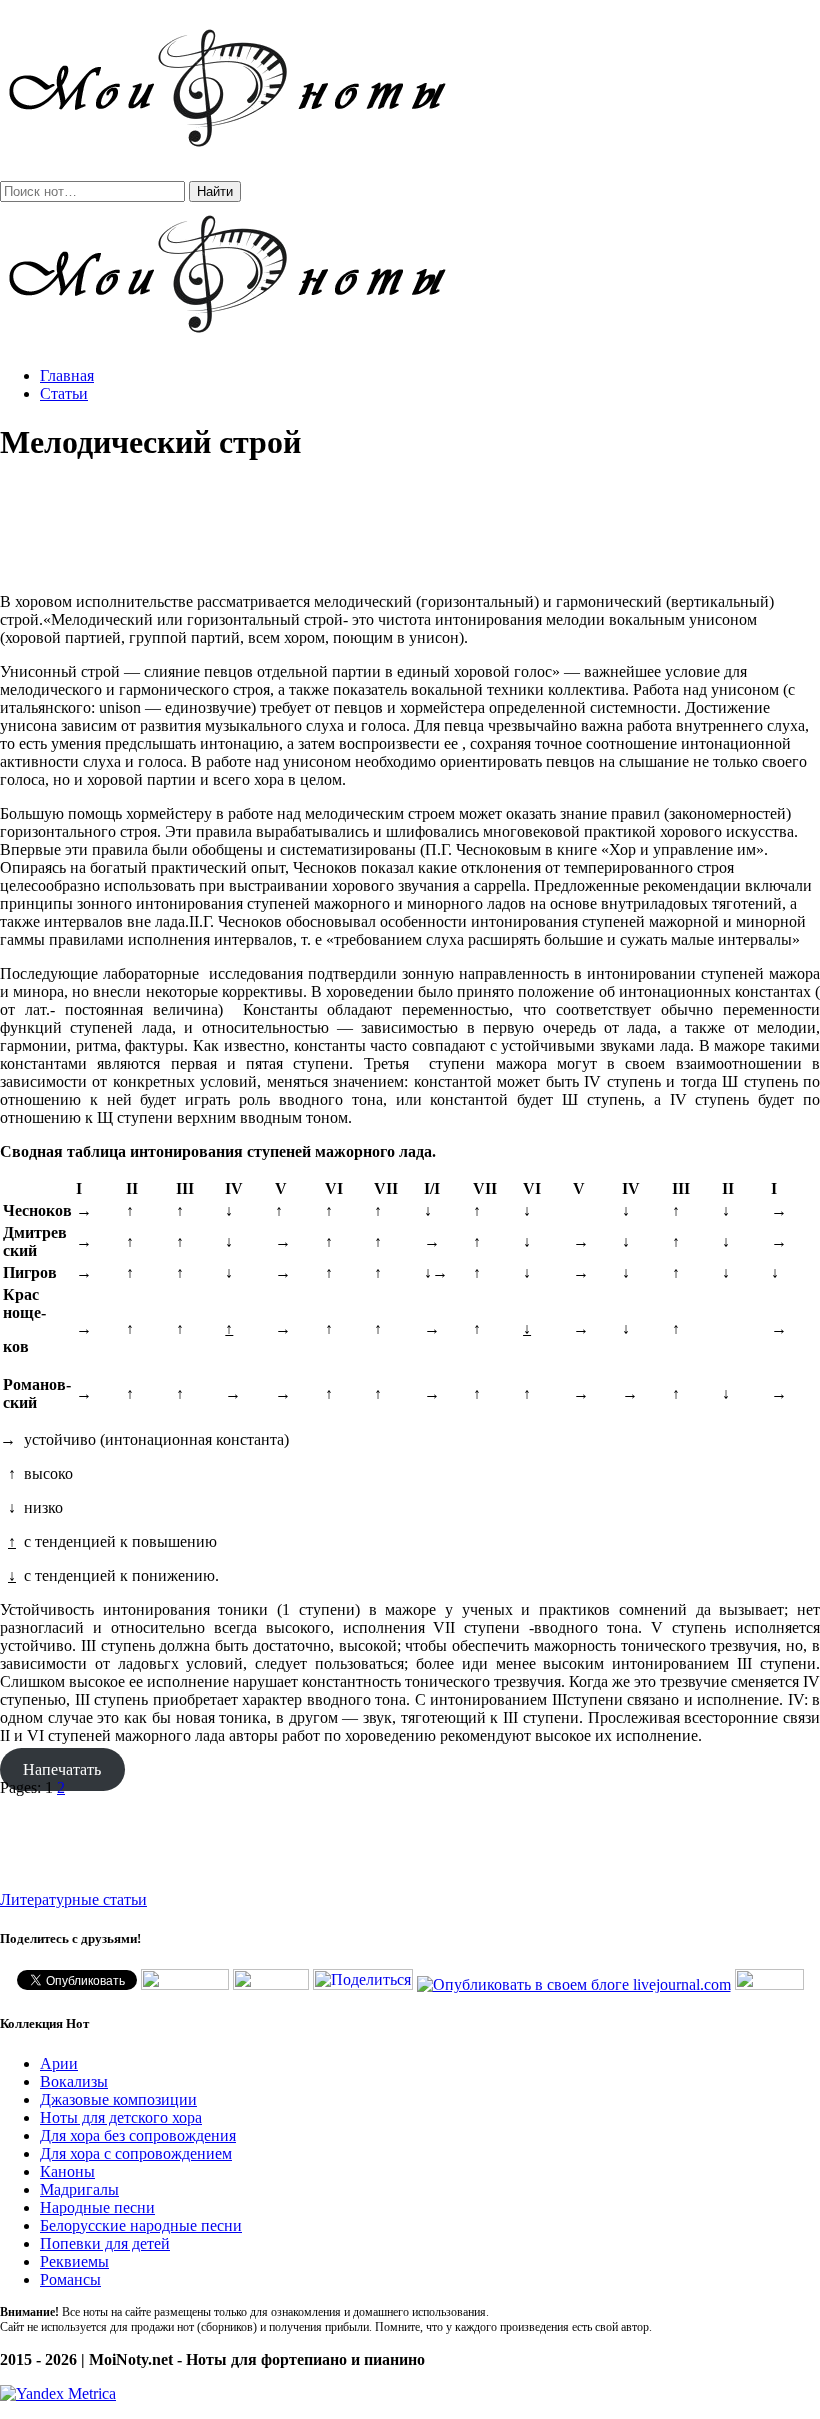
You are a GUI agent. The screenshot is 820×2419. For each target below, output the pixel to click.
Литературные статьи (73, 1899)
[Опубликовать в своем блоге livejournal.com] (574, 1984)
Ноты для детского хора (121, 2117)
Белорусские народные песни (141, 2225)
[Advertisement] (410, 528)
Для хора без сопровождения (138, 2135)
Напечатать (62, 1769)
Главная (67, 375)
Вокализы (74, 2081)
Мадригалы (79, 2189)
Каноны (67, 2171)
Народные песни (97, 2207)
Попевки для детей (105, 2243)
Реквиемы (74, 2261)
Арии (59, 2063)
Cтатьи (64, 393)
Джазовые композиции (118, 2099)
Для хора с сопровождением (136, 2153)
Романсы (70, 2279)
